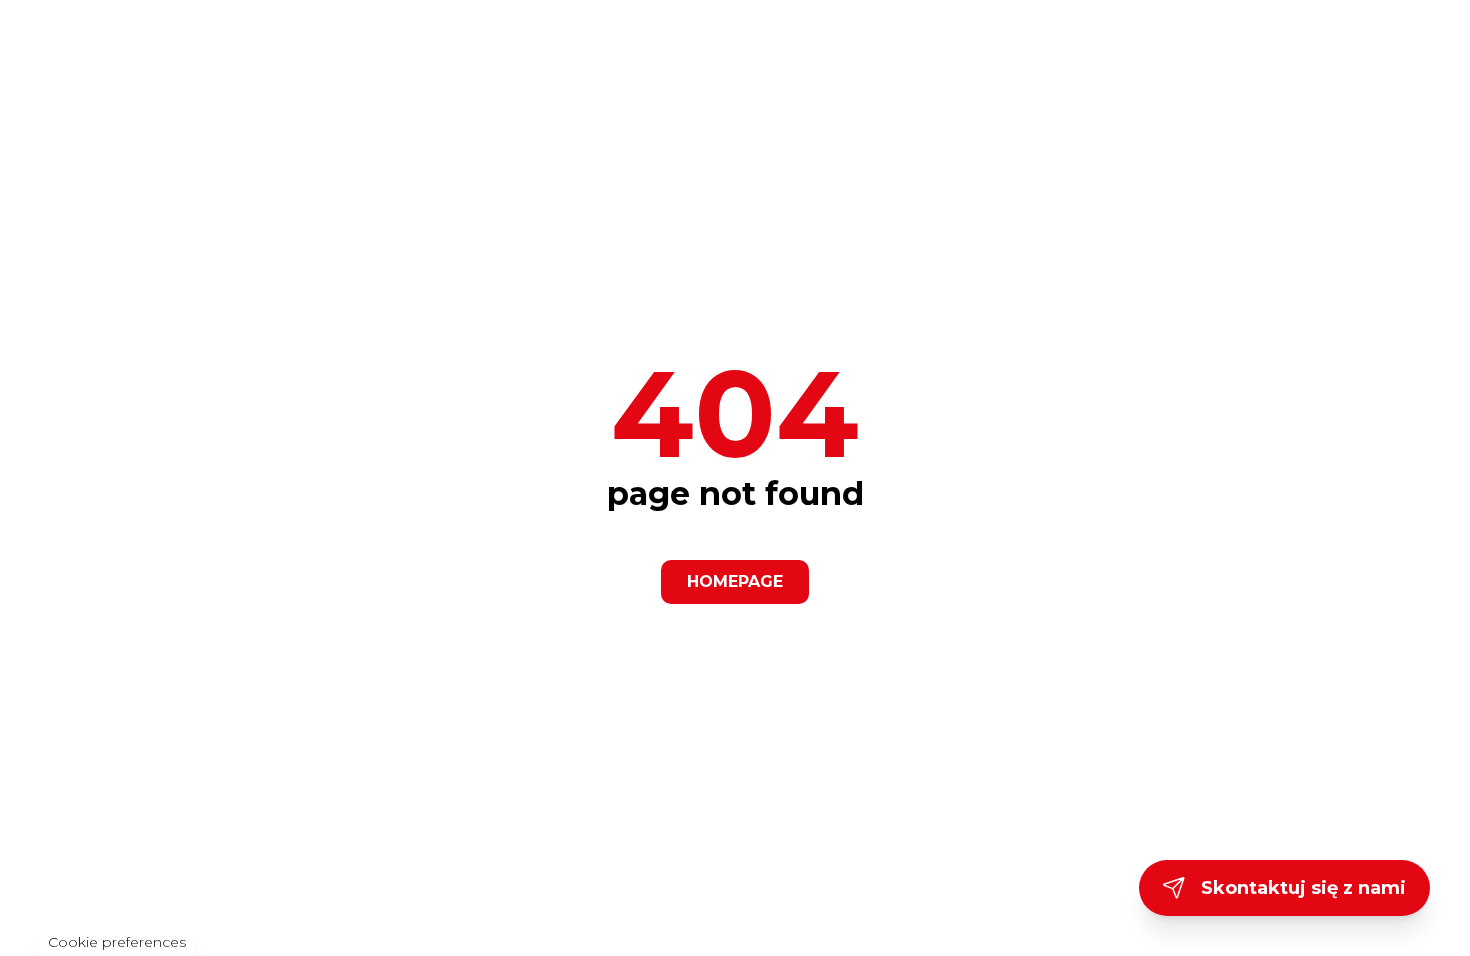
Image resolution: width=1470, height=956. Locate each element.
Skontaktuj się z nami (1303, 888)
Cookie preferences (117, 942)
